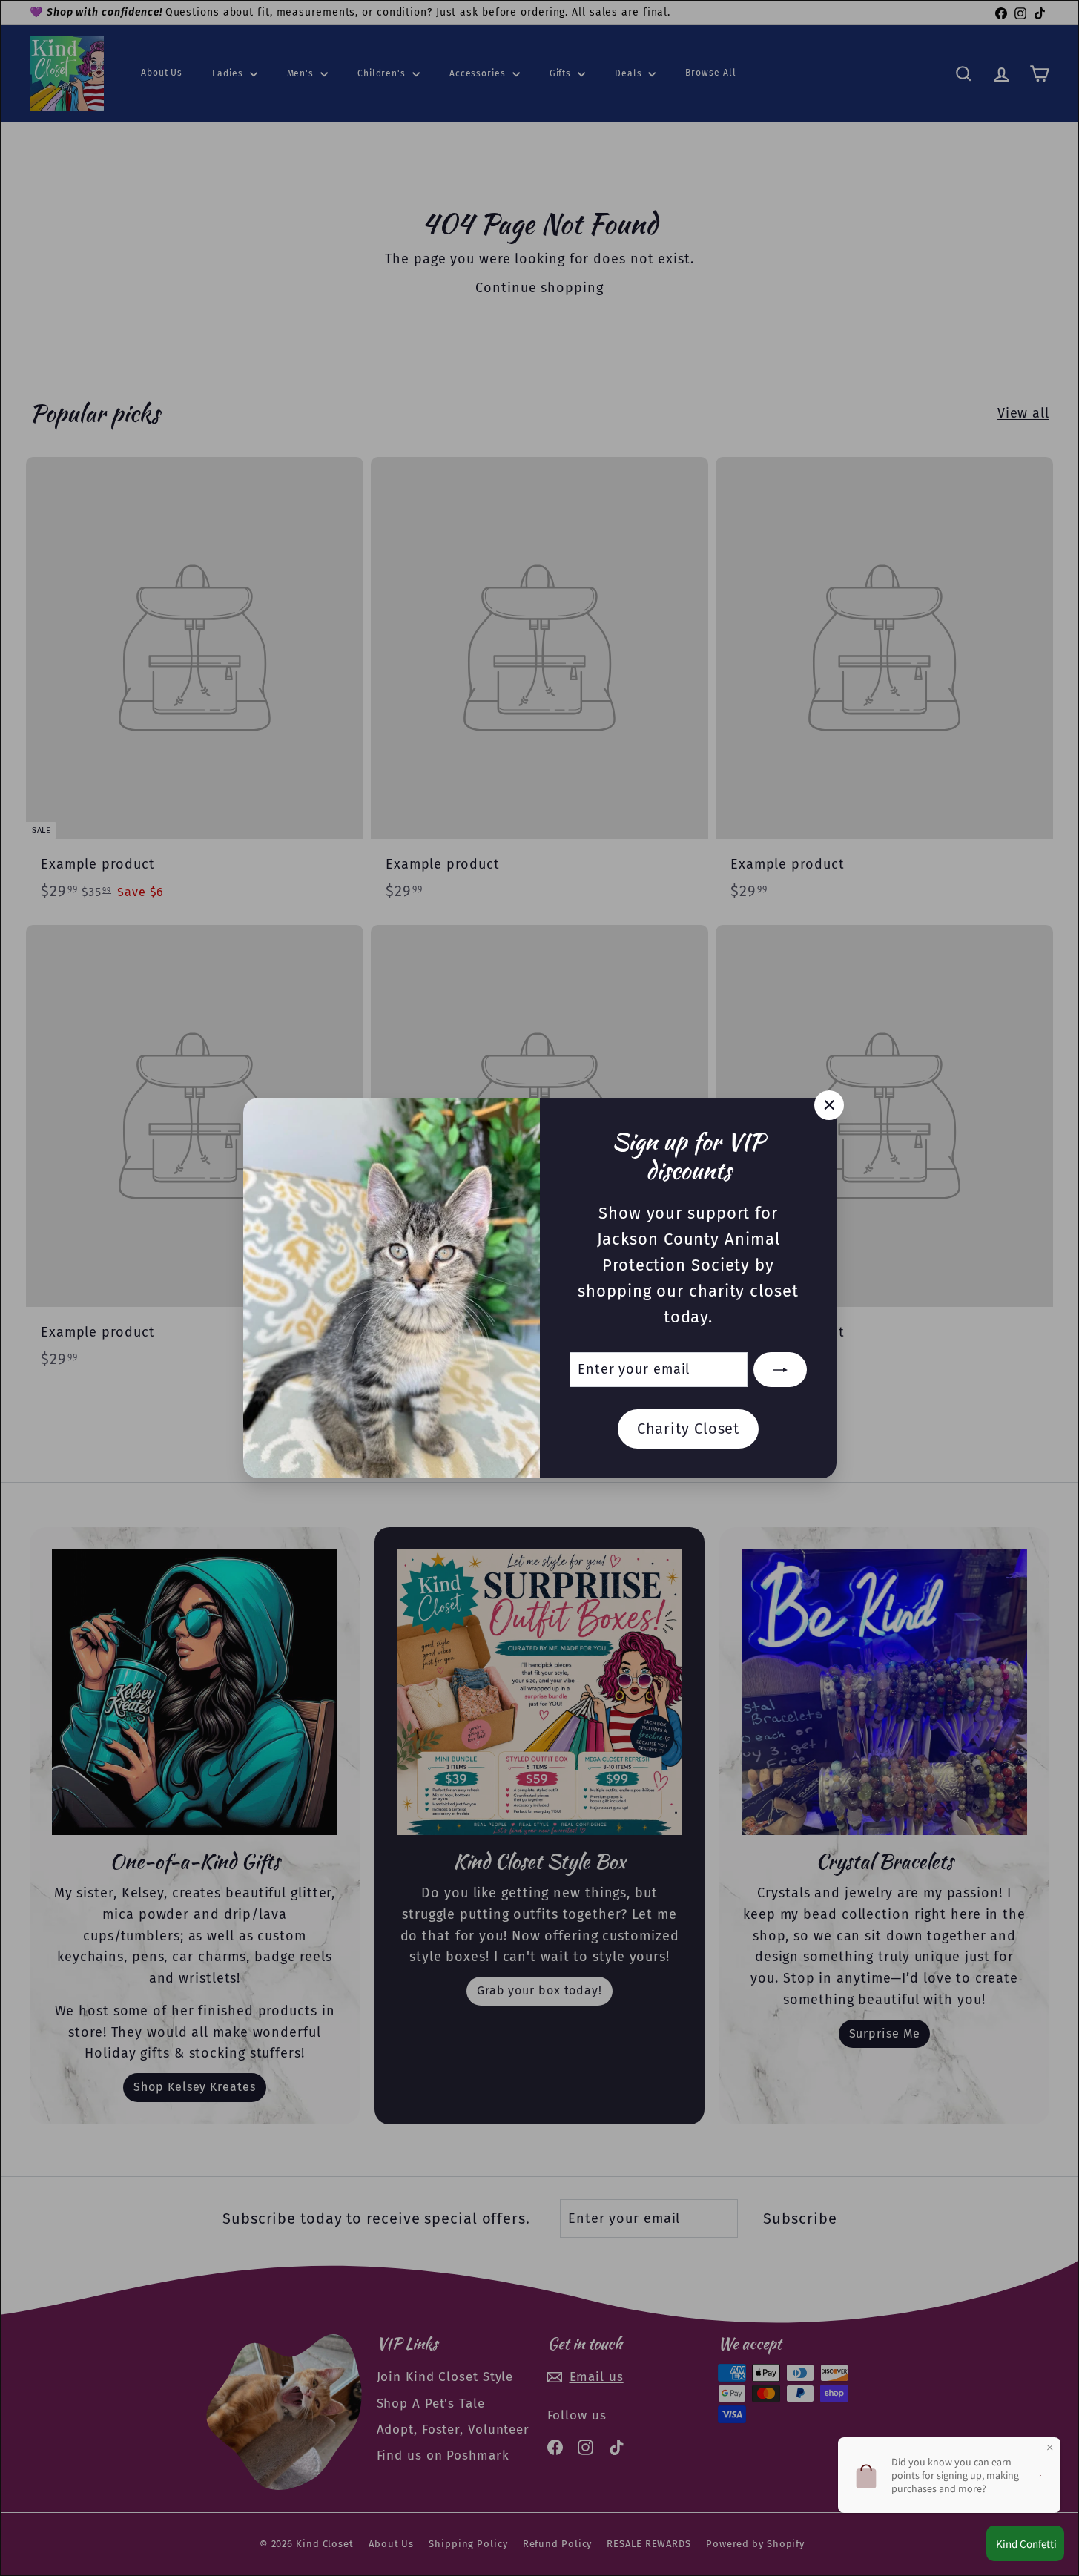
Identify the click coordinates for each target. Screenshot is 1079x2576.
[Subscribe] (780, 1370)
